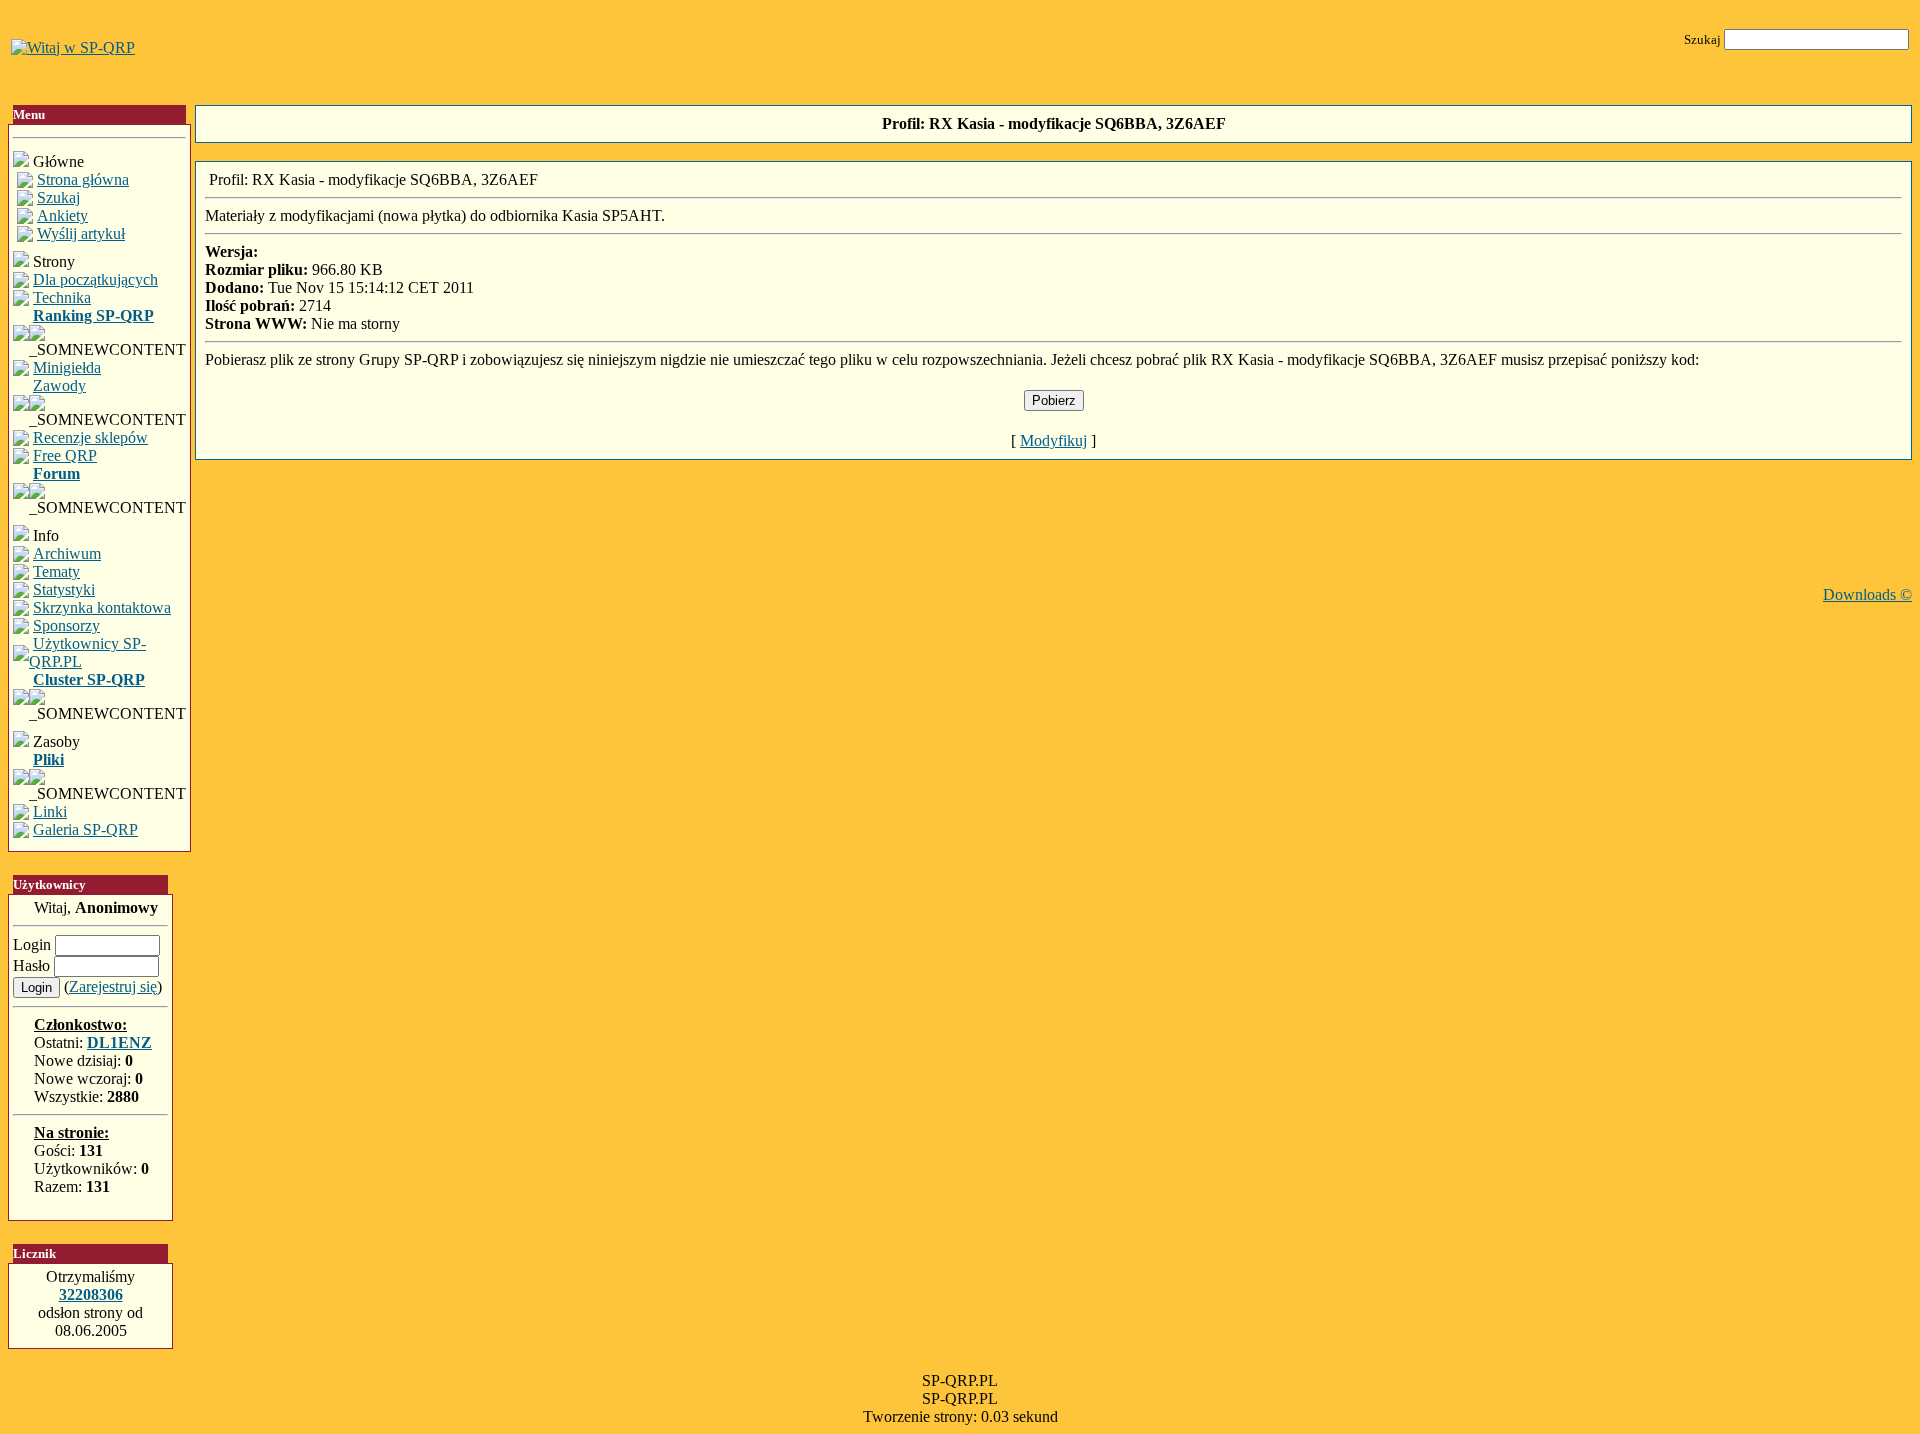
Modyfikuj (1053, 440)
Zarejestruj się (113, 986)
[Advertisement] (1054, 541)
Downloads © (1867, 594)
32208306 (91, 1294)
